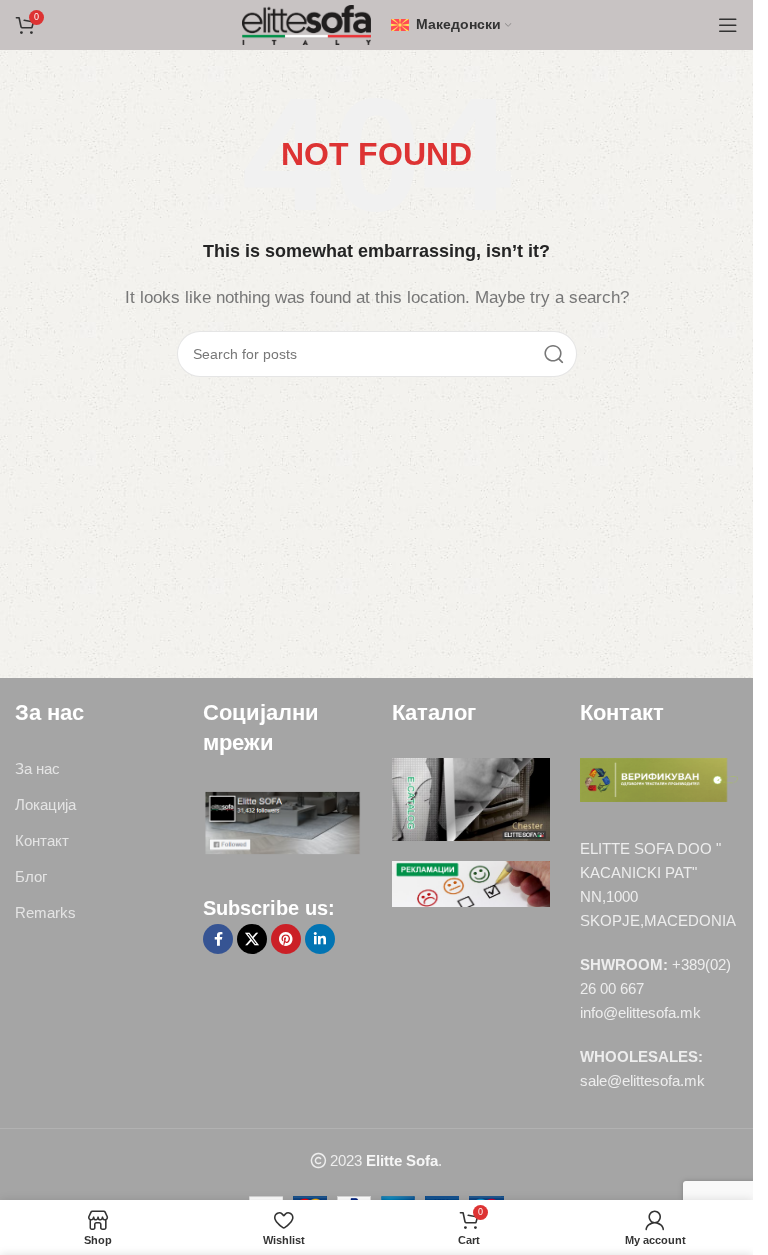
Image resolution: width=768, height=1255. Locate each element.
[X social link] (252, 939)
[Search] (554, 354)
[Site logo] (306, 23)
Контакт (42, 840)
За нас (37, 768)
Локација (45, 804)
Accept (377, 1222)
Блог (31, 876)
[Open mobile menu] (728, 25)
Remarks (45, 912)
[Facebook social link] (218, 939)
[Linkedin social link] (320, 939)
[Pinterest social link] (286, 939)
